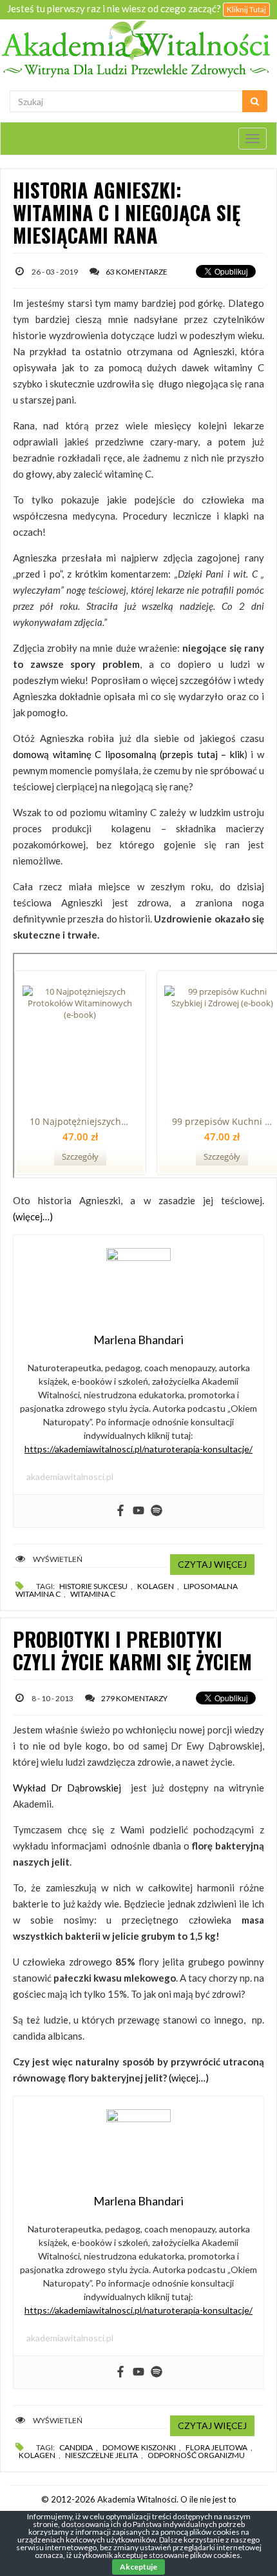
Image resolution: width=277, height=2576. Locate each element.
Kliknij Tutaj (246, 9)
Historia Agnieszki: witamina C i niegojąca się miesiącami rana (127, 212)
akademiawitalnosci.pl (70, 1477)
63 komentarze (137, 272)
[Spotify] (157, 1511)
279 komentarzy (134, 1698)
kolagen (156, 1586)
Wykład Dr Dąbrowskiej (67, 1788)
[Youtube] (138, 1511)
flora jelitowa (216, 2447)
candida (76, 2447)
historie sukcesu (93, 1586)
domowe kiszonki (139, 2447)
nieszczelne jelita (101, 2455)
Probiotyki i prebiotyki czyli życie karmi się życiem (132, 1650)
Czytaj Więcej (212, 1564)
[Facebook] (120, 1511)
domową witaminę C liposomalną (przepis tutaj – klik (129, 754)
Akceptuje (138, 2567)
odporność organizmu (196, 2455)
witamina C (93, 1594)
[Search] (255, 101)
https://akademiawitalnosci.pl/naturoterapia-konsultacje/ (138, 1449)
